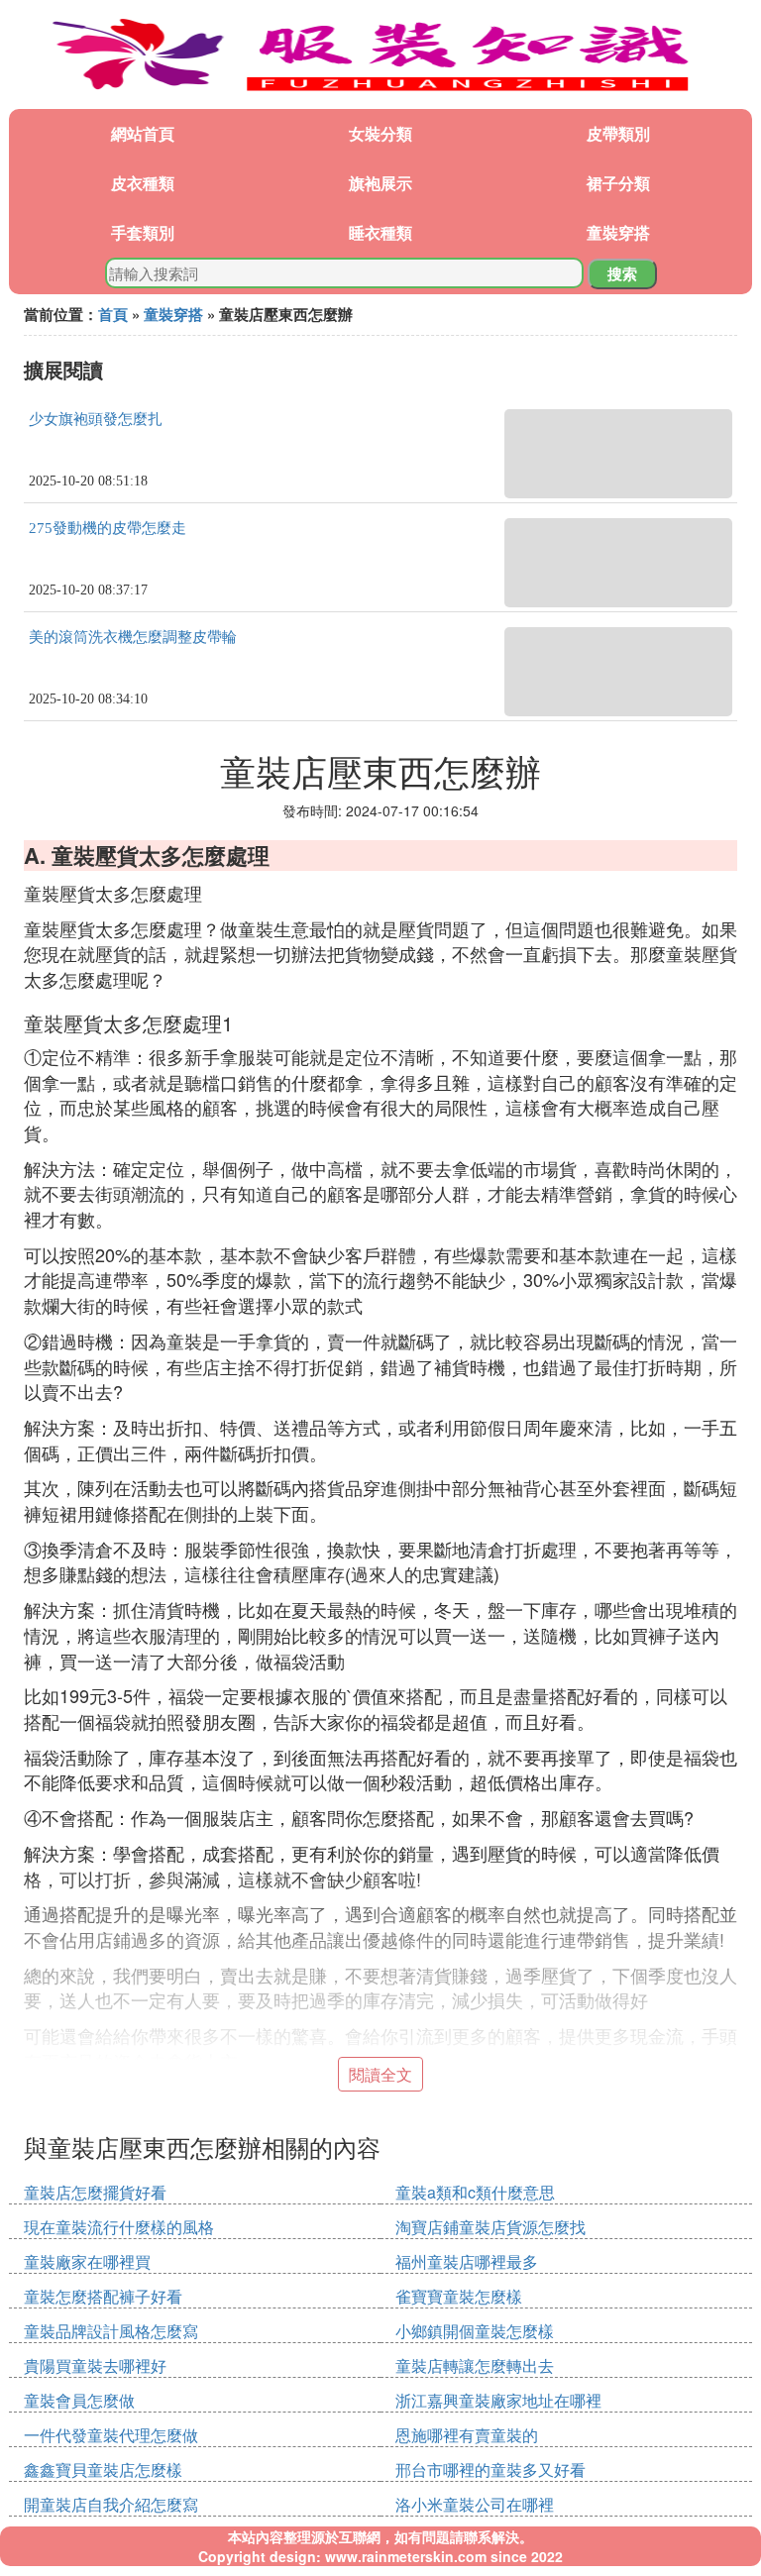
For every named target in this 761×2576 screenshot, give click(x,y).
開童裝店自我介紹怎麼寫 (111, 2504)
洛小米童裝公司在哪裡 (475, 2504)
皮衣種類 (143, 183)
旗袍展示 (380, 183)
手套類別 (143, 232)
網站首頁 (143, 133)
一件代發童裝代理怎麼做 (111, 2435)
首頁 (113, 314)
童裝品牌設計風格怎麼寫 (111, 2331)
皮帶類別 (618, 133)
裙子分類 (618, 183)
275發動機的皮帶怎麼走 (108, 528)
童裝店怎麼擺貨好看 (95, 2192)
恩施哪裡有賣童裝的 (467, 2435)
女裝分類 (380, 133)
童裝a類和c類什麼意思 (475, 2192)
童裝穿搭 (618, 232)
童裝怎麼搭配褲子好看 (103, 2296)
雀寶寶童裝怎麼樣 (459, 2296)
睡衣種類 (380, 232)
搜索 (622, 273)
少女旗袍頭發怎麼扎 (96, 419)
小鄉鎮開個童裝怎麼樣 (475, 2331)
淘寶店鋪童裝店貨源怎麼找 (490, 2227)
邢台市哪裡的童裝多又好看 (490, 2469)
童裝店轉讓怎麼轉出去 (475, 2365)
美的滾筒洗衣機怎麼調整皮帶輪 (133, 637)
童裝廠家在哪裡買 (87, 2261)
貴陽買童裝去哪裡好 (95, 2365)
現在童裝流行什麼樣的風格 (119, 2227)
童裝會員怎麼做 (79, 2400)
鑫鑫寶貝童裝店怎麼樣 (103, 2469)
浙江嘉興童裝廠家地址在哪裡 (498, 2400)
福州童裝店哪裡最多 (467, 2261)
